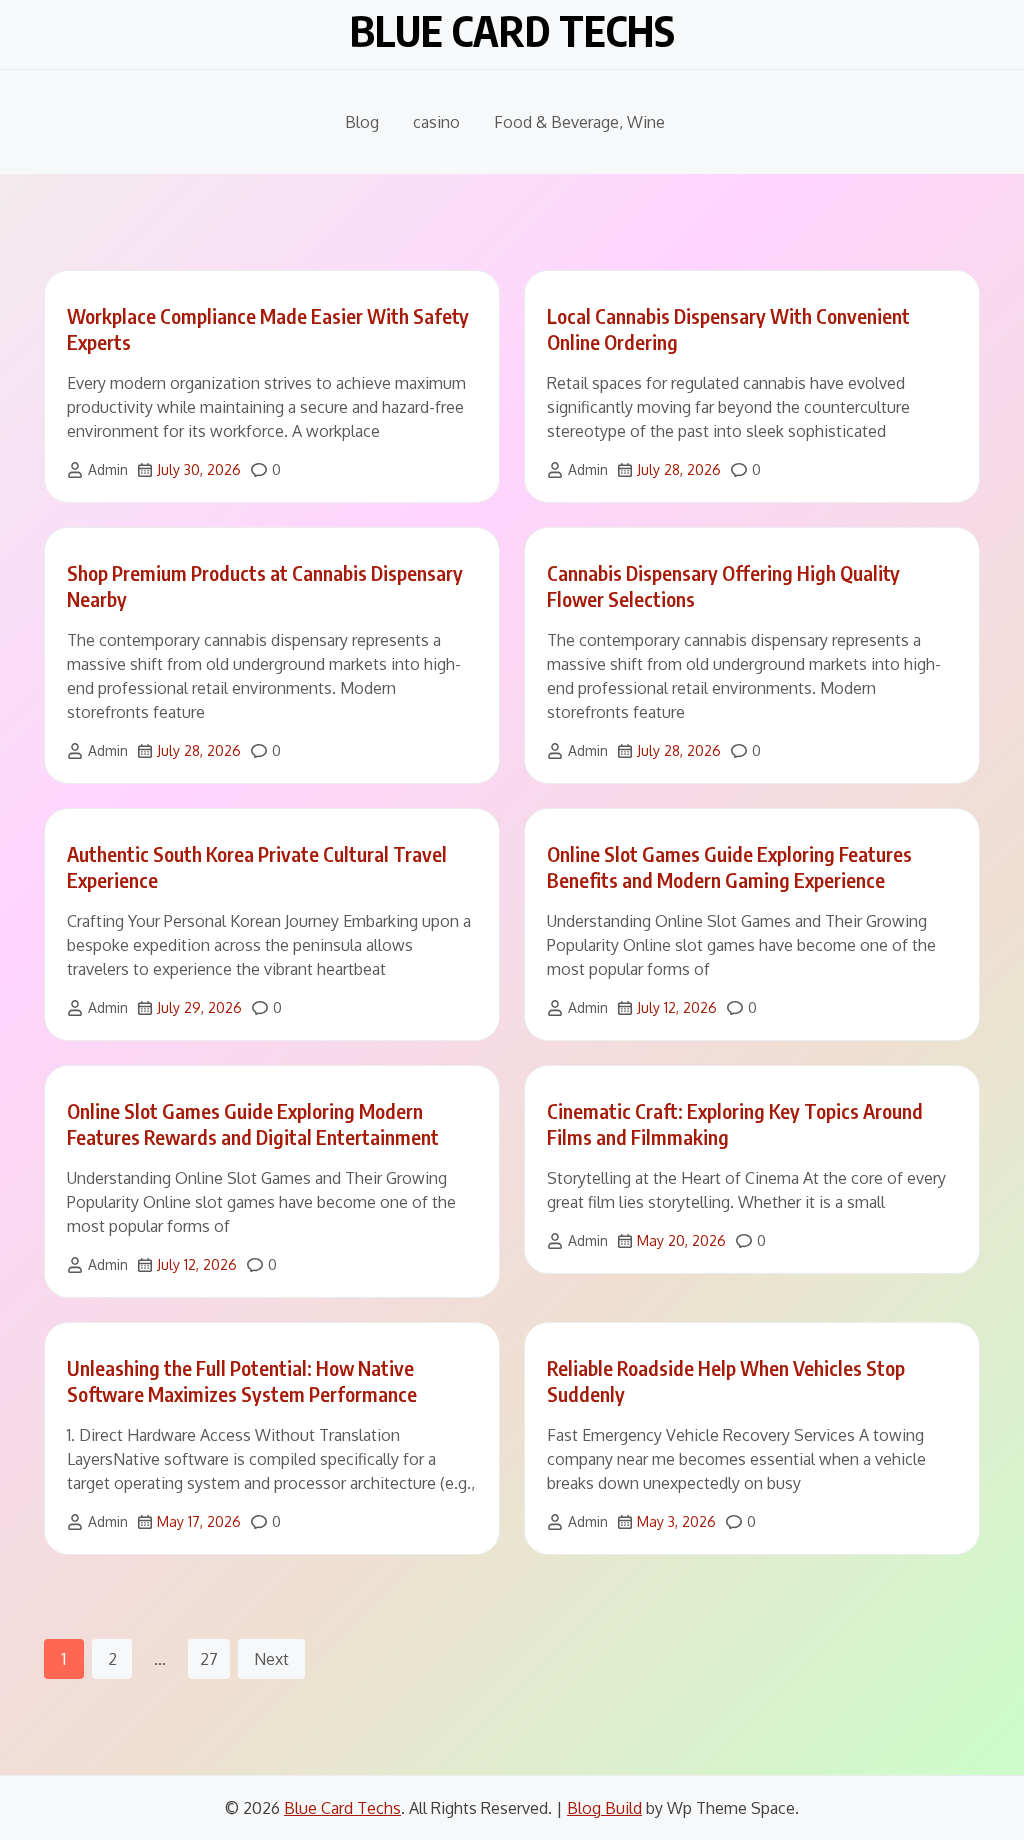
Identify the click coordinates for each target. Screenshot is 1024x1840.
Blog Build (604, 1808)
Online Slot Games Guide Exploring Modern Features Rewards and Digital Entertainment (253, 1123)
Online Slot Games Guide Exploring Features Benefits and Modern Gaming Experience (729, 866)
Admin (108, 469)
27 (209, 1659)
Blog (362, 122)
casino (436, 122)
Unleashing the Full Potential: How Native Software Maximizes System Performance (242, 1380)
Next (271, 1659)
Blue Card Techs (512, 30)
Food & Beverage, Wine (579, 122)
